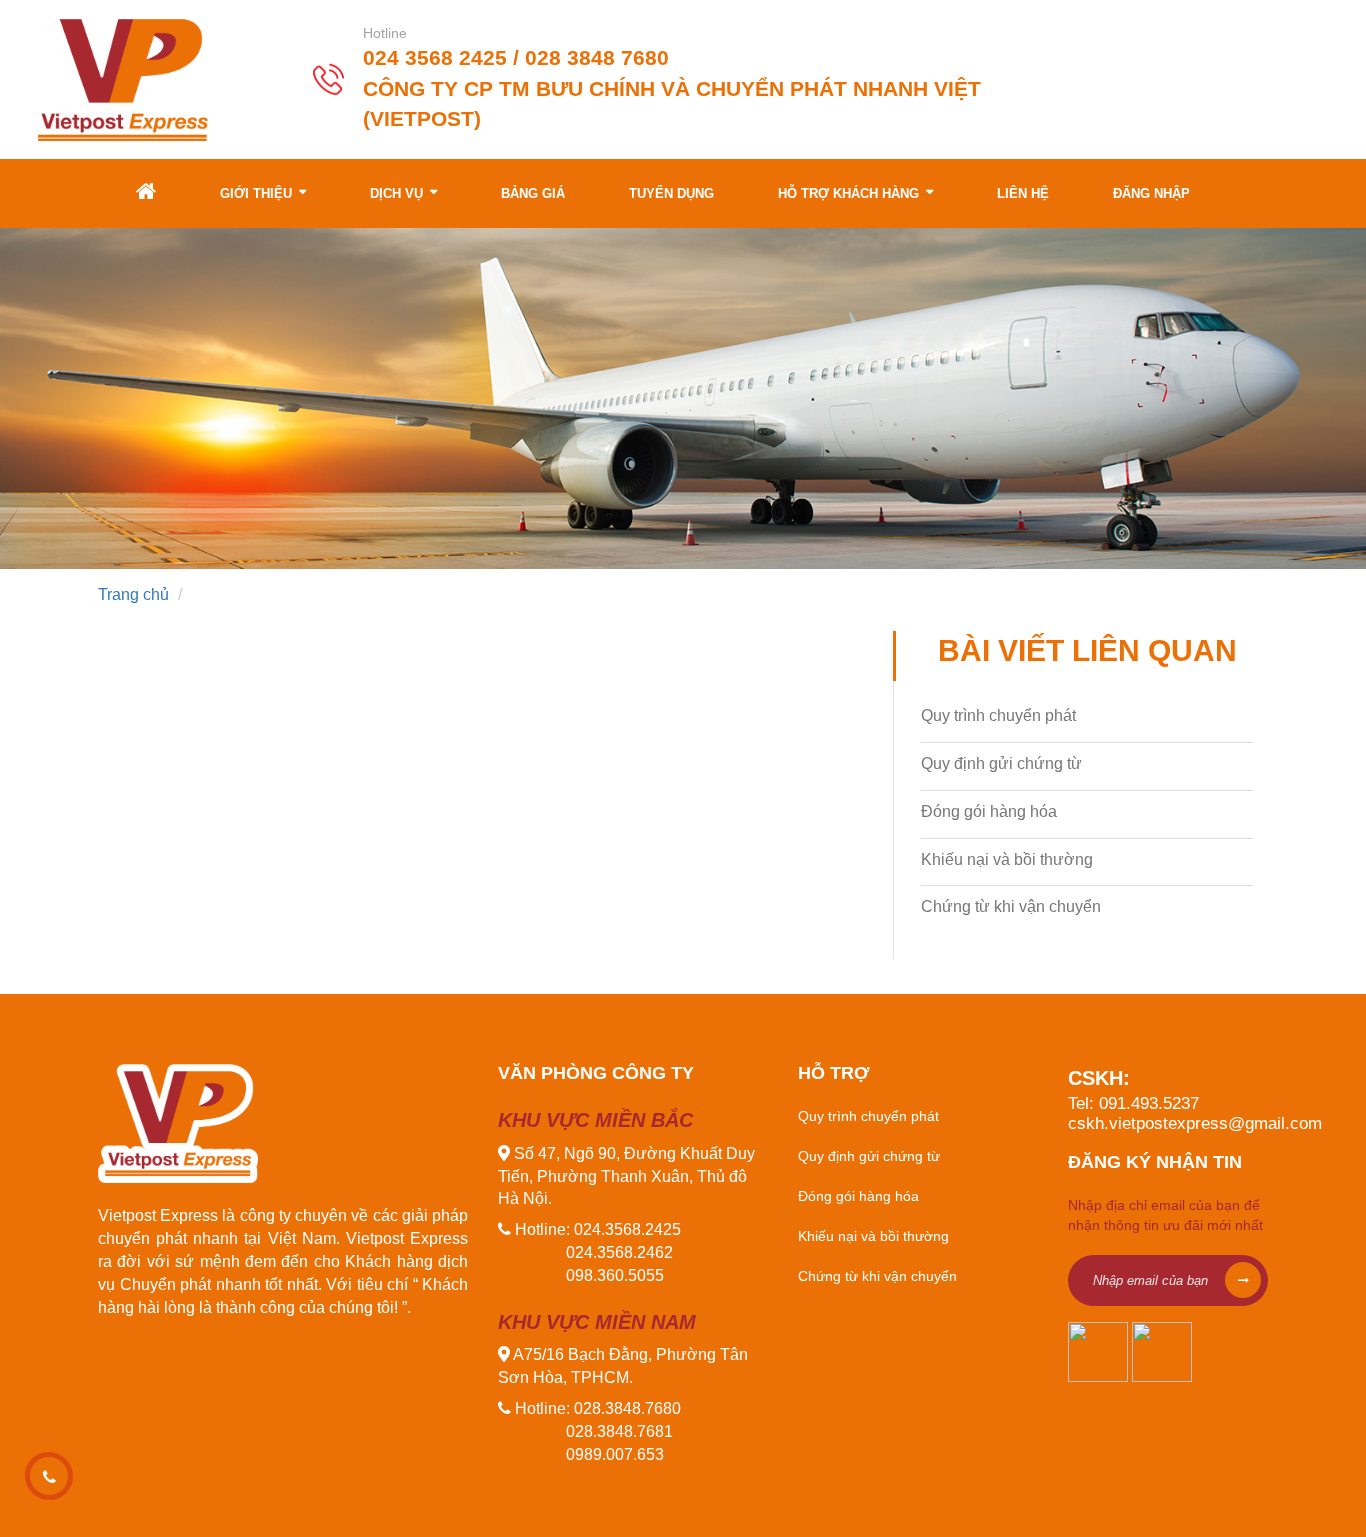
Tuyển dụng (671, 193)
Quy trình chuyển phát (998, 715)
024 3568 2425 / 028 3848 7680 (516, 59)
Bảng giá (533, 193)
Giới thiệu (258, 193)
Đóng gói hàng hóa (989, 811)
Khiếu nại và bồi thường (1007, 859)
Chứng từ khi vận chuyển (1011, 906)
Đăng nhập (1151, 193)
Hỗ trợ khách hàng (850, 193)
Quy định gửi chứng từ (1001, 763)
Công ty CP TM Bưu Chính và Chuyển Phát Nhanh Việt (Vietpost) (672, 104)
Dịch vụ (398, 193)
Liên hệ (1023, 193)
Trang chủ (133, 594)
